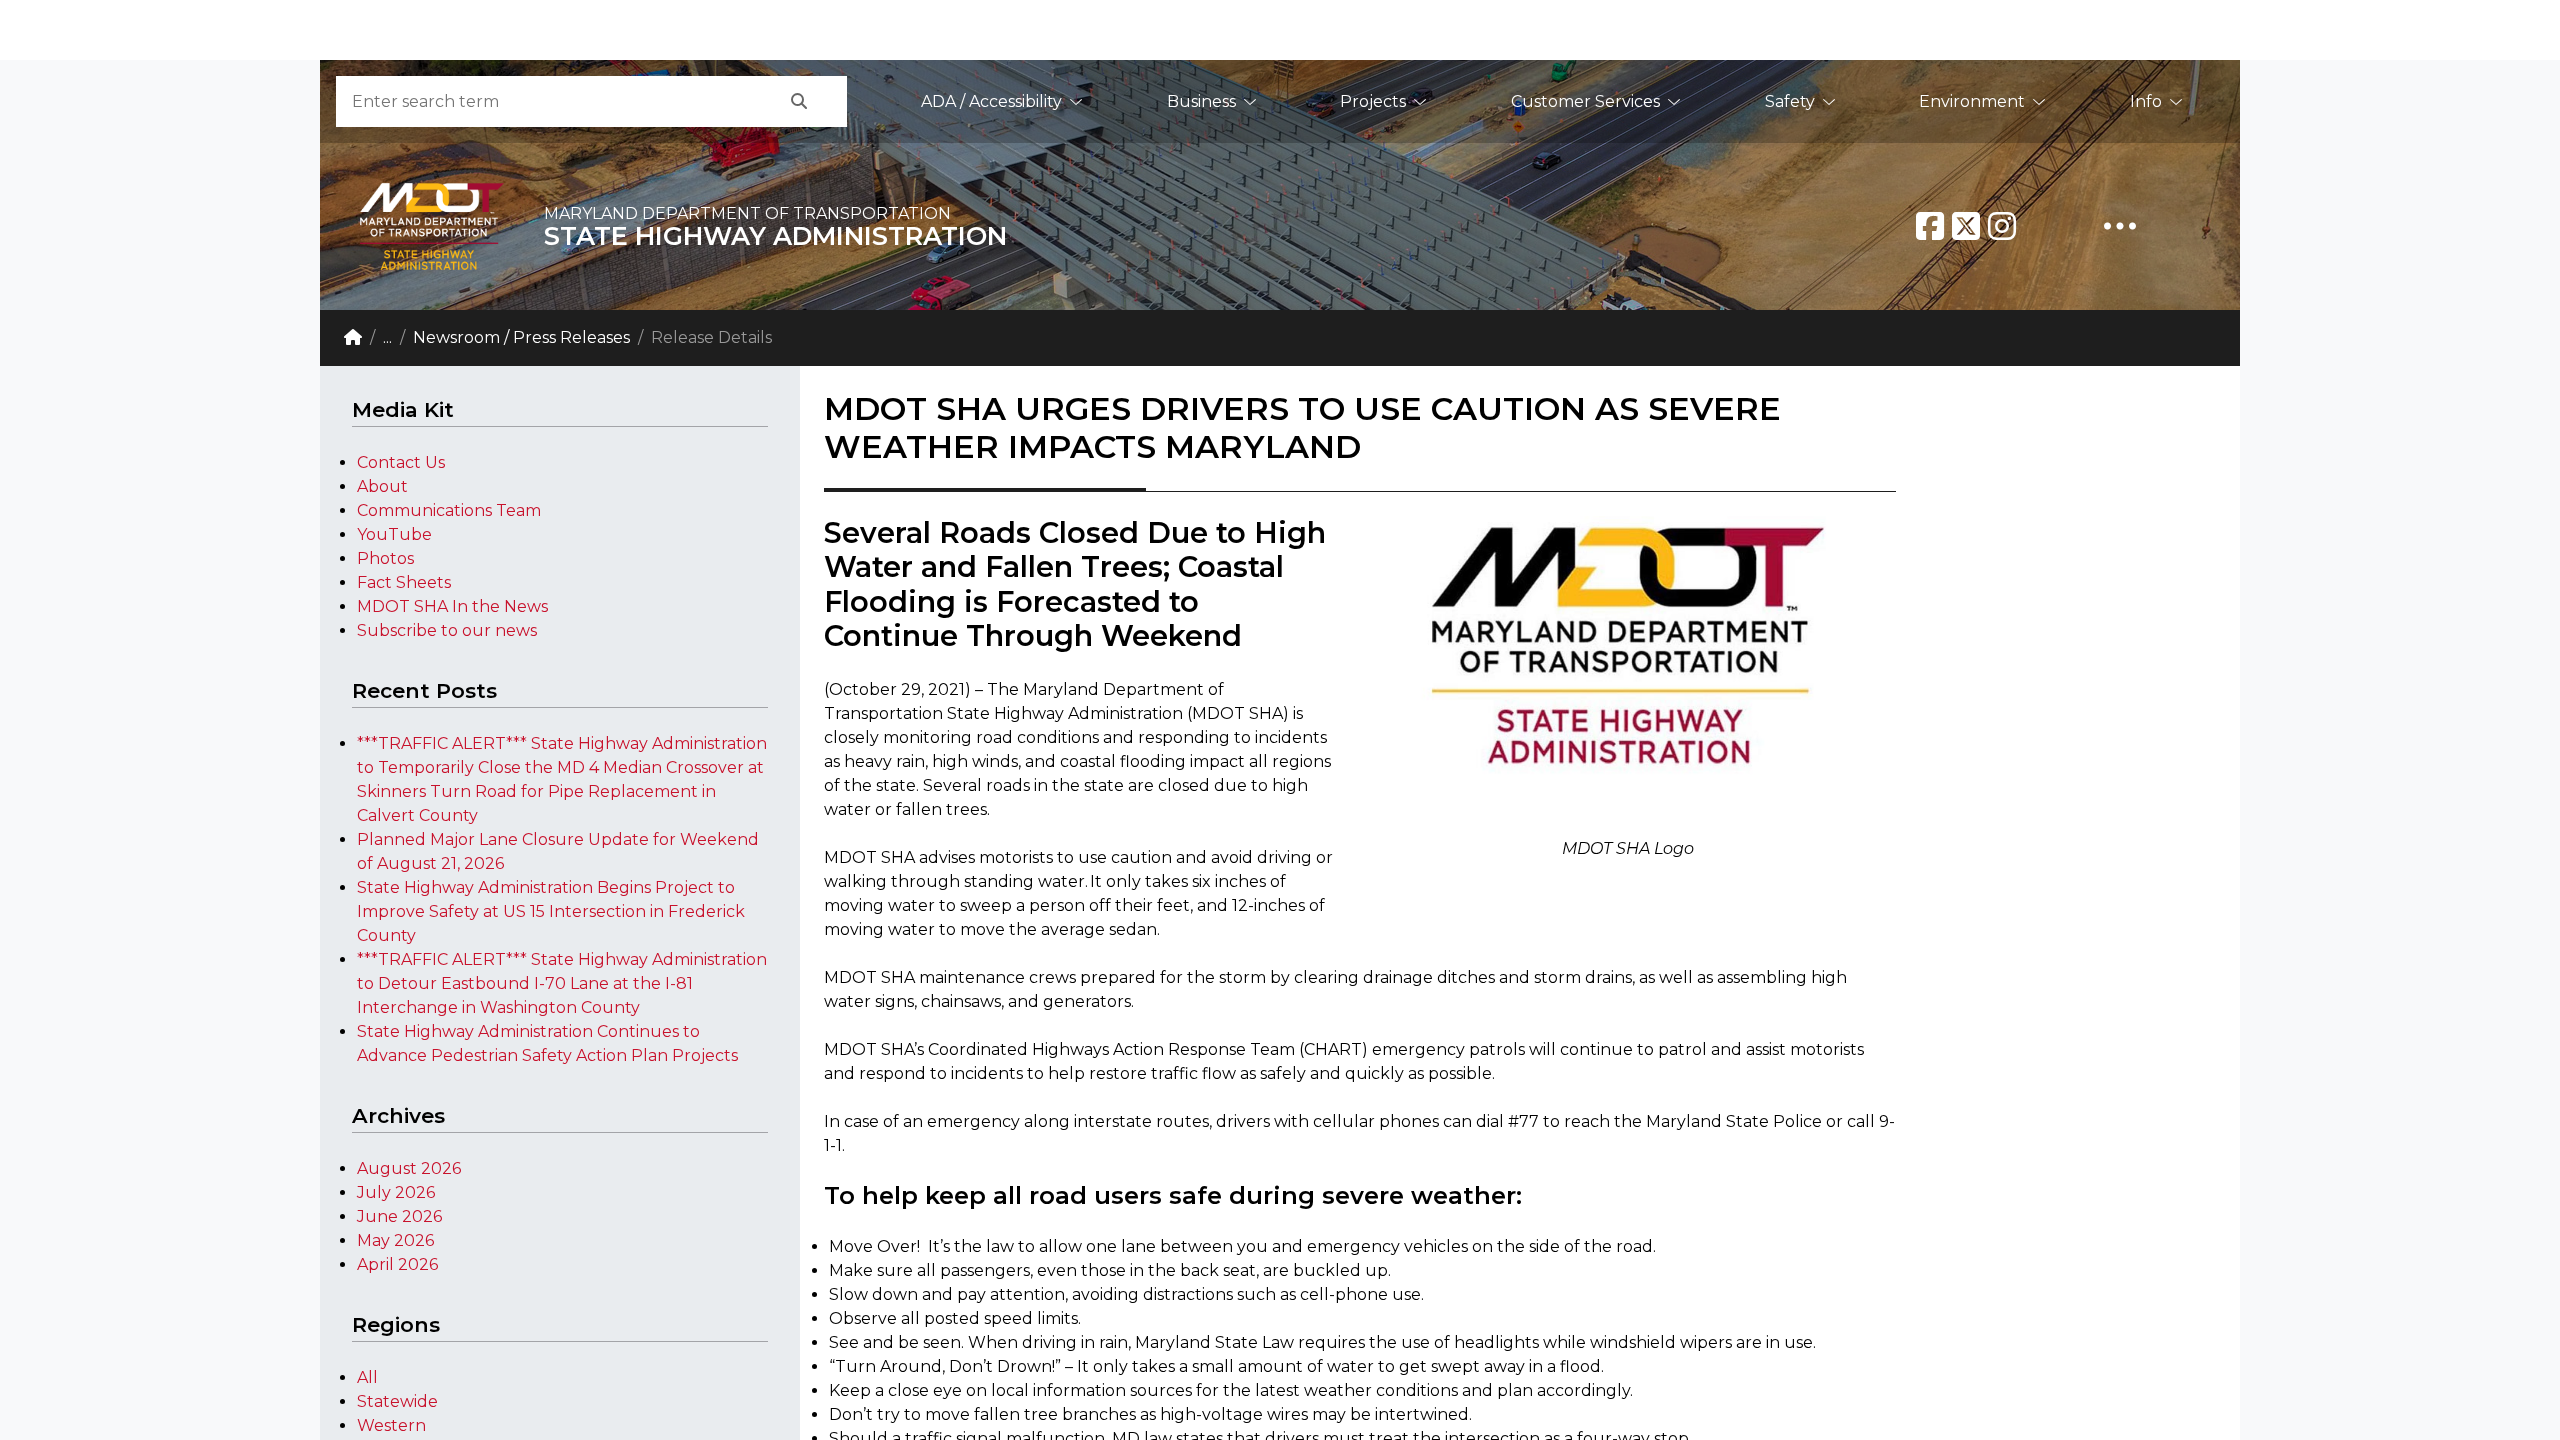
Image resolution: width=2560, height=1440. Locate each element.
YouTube (394, 534)
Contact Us (401, 462)
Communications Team (449, 510)
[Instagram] (2002, 226)
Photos (385, 558)
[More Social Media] (2120, 226)
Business (1201, 101)
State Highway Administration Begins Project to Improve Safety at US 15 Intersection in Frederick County (551, 911)
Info (2146, 101)
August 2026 (409, 1168)
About (382, 486)
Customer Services (1585, 101)
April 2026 (397, 1264)
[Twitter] (1966, 226)
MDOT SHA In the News (452, 606)
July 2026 (396, 1192)
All (367, 1377)
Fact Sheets (404, 582)
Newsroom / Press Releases (521, 337)
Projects (1373, 101)
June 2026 (399, 1216)
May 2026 (395, 1240)
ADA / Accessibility (991, 101)
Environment (1972, 101)
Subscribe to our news (447, 630)
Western (391, 1425)
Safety (1790, 101)
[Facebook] (1930, 226)
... (387, 337)
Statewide (397, 1401)
